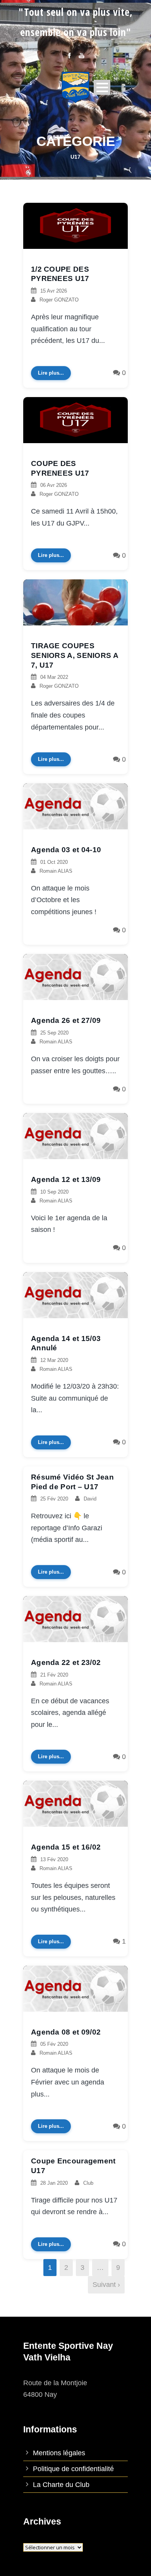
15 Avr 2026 (54, 291)
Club (88, 2183)
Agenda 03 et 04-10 (66, 850)
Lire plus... (51, 373)
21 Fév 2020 (54, 1675)
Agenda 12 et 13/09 (66, 1179)
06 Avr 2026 (54, 485)
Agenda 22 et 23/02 (66, 1662)
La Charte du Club (61, 2485)
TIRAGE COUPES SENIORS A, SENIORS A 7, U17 (75, 655)
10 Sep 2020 (54, 1192)
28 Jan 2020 (54, 2183)
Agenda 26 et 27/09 (66, 1020)
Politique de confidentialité (73, 2469)
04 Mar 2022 (54, 677)
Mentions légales (59, 2453)
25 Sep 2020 (54, 1033)
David (90, 1499)
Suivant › (106, 2285)
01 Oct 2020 (54, 862)
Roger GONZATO (59, 300)
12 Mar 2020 (54, 1360)
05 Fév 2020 (54, 2044)
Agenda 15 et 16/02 (66, 1847)
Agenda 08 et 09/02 (66, 2032)
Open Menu (102, 87)
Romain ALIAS (56, 871)
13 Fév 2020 (54, 1859)
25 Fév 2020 (54, 1499)
